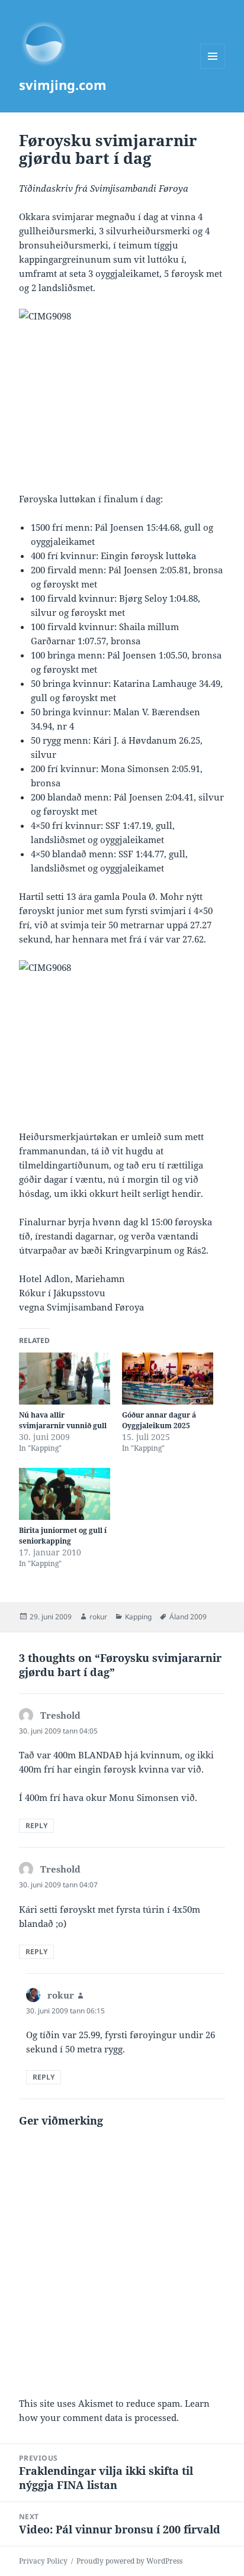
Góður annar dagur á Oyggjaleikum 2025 (159, 1420)
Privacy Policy (43, 2561)
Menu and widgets (213, 68)
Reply (36, 1826)
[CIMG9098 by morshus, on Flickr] (122, 386)
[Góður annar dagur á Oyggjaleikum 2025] (168, 1379)
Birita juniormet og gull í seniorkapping (63, 1536)
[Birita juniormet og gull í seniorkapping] (65, 1494)
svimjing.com (63, 85)
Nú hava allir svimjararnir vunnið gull (63, 1420)
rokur (98, 1617)
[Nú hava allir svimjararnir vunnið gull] (65, 1379)
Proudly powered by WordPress (129, 2561)
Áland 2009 (188, 1617)
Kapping (138, 1617)
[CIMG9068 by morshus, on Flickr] (122, 1037)
